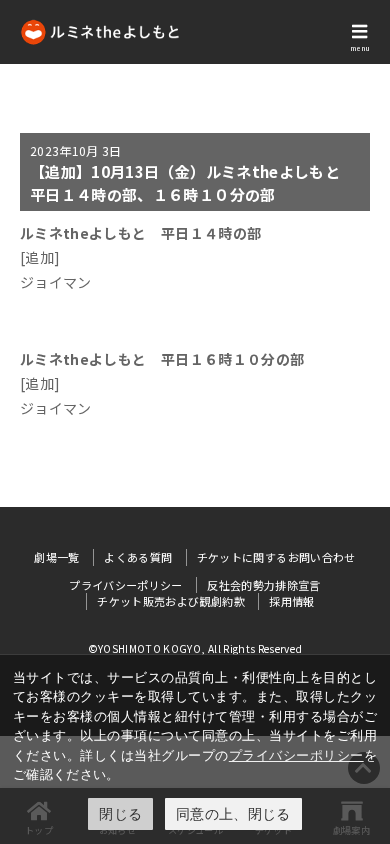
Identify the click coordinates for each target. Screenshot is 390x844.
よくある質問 (138, 557)
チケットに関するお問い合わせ (276, 557)
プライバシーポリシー (296, 755)
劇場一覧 (56, 557)
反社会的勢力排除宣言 (264, 585)
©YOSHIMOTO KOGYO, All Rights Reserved (195, 648)
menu (360, 48)
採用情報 (291, 601)
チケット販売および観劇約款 (171, 601)
